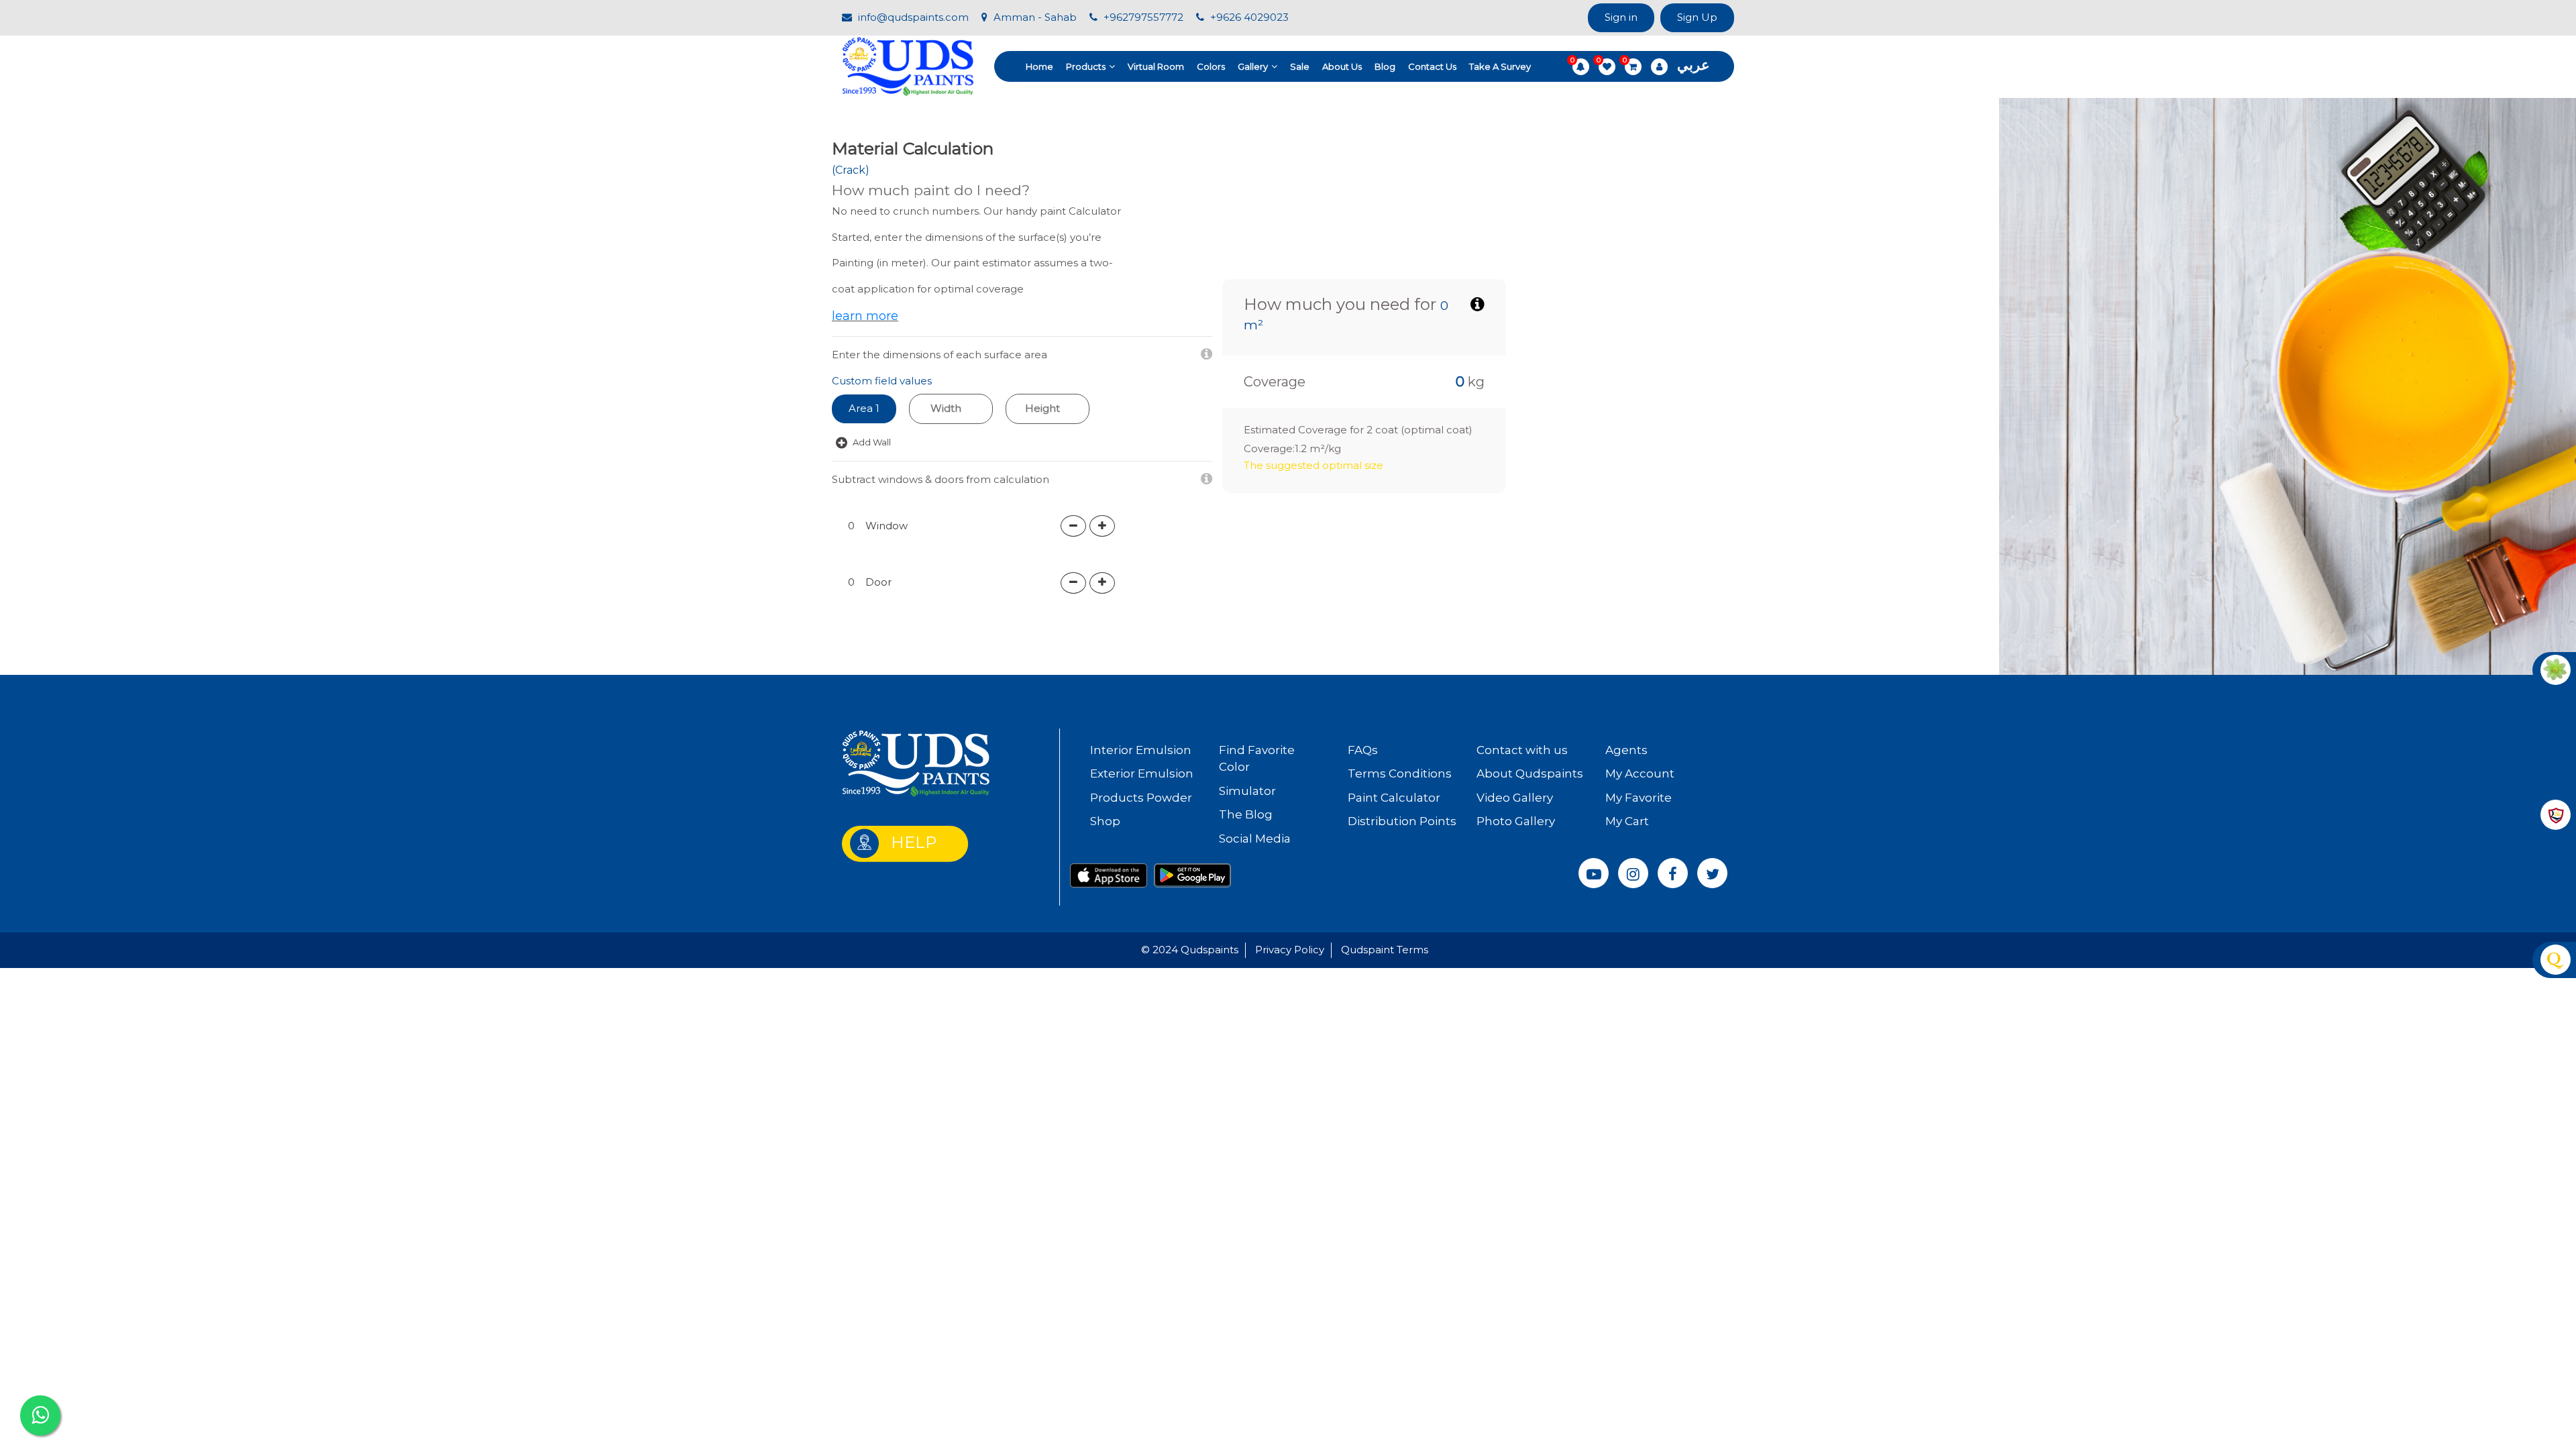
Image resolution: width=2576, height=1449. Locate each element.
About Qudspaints (1530, 773)
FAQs (1363, 750)
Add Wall (871, 442)
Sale (1300, 66)
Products (1086, 66)
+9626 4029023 (1248, 17)
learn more (865, 316)
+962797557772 (1142, 17)
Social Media (1255, 839)
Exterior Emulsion (1142, 773)
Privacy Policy (1290, 950)
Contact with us (1522, 750)
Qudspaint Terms (1385, 950)
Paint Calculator (1394, 798)
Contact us (1432, 66)
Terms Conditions (1400, 773)
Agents (1626, 750)
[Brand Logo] (908, 65)
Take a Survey (1500, 66)
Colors (1211, 66)
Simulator (1247, 791)
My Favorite (1639, 798)
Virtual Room (1156, 66)
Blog (1385, 66)
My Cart (1627, 821)
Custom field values (882, 381)
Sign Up (1697, 17)
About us (1342, 66)
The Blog (1246, 814)
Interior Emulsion (1141, 750)
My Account (1640, 773)
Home (1039, 66)
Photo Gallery (1516, 821)
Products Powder (1141, 798)
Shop (1105, 821)
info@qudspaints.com (912, 17)
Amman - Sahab (1034, 17)
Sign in (1621, 17)
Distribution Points (1402, 821)
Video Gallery (1515, 798)
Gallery (1253, 66)
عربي (1694, 65)
